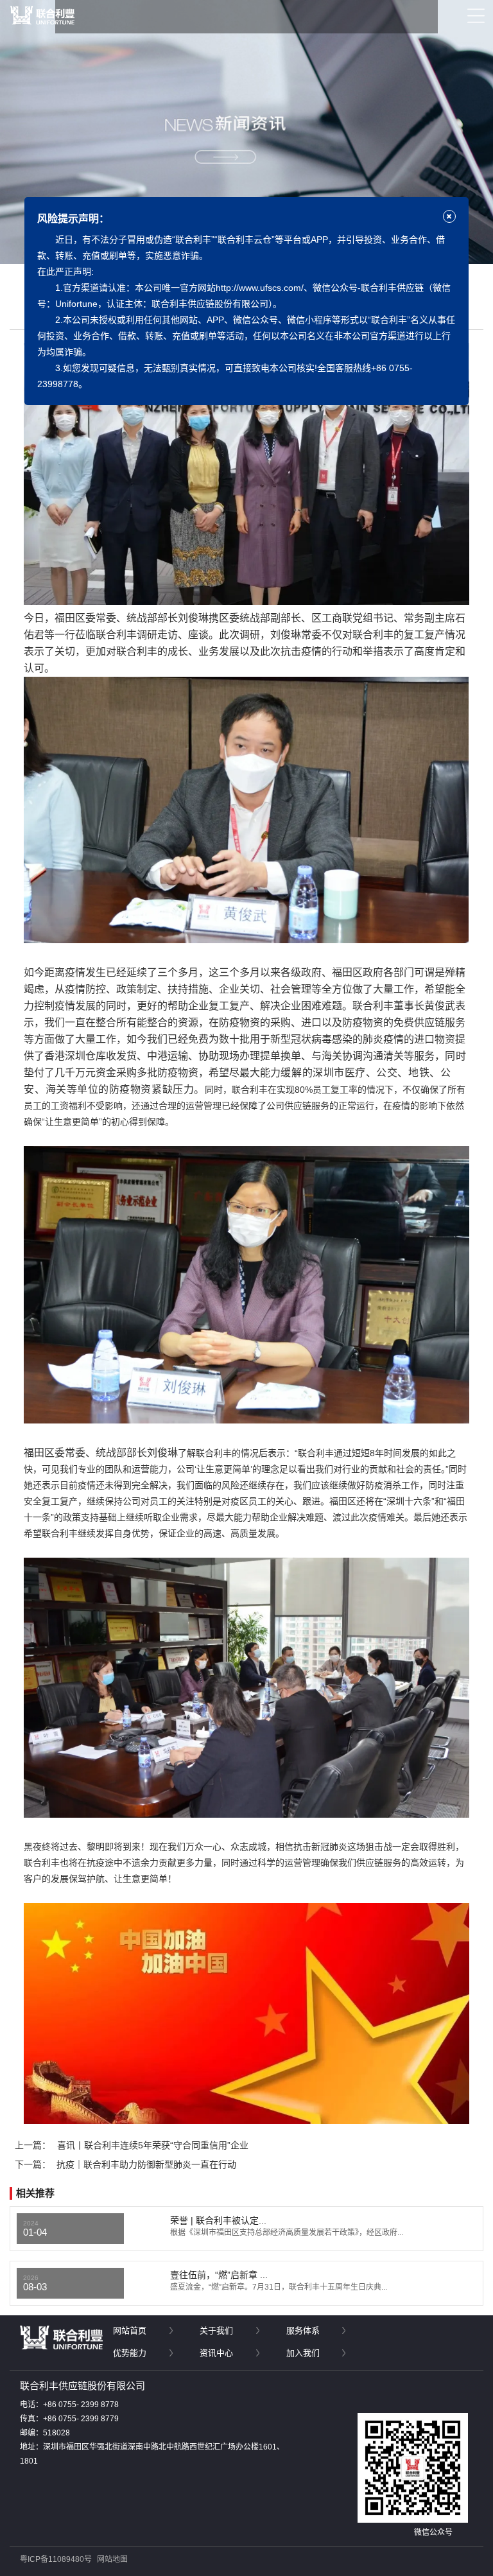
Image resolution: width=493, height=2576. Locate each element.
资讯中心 (216, 2353)
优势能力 (130, 2353)
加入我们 (303, 2353)
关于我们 (216, 2330)
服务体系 (303, 2330)
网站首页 (130, 2330)
